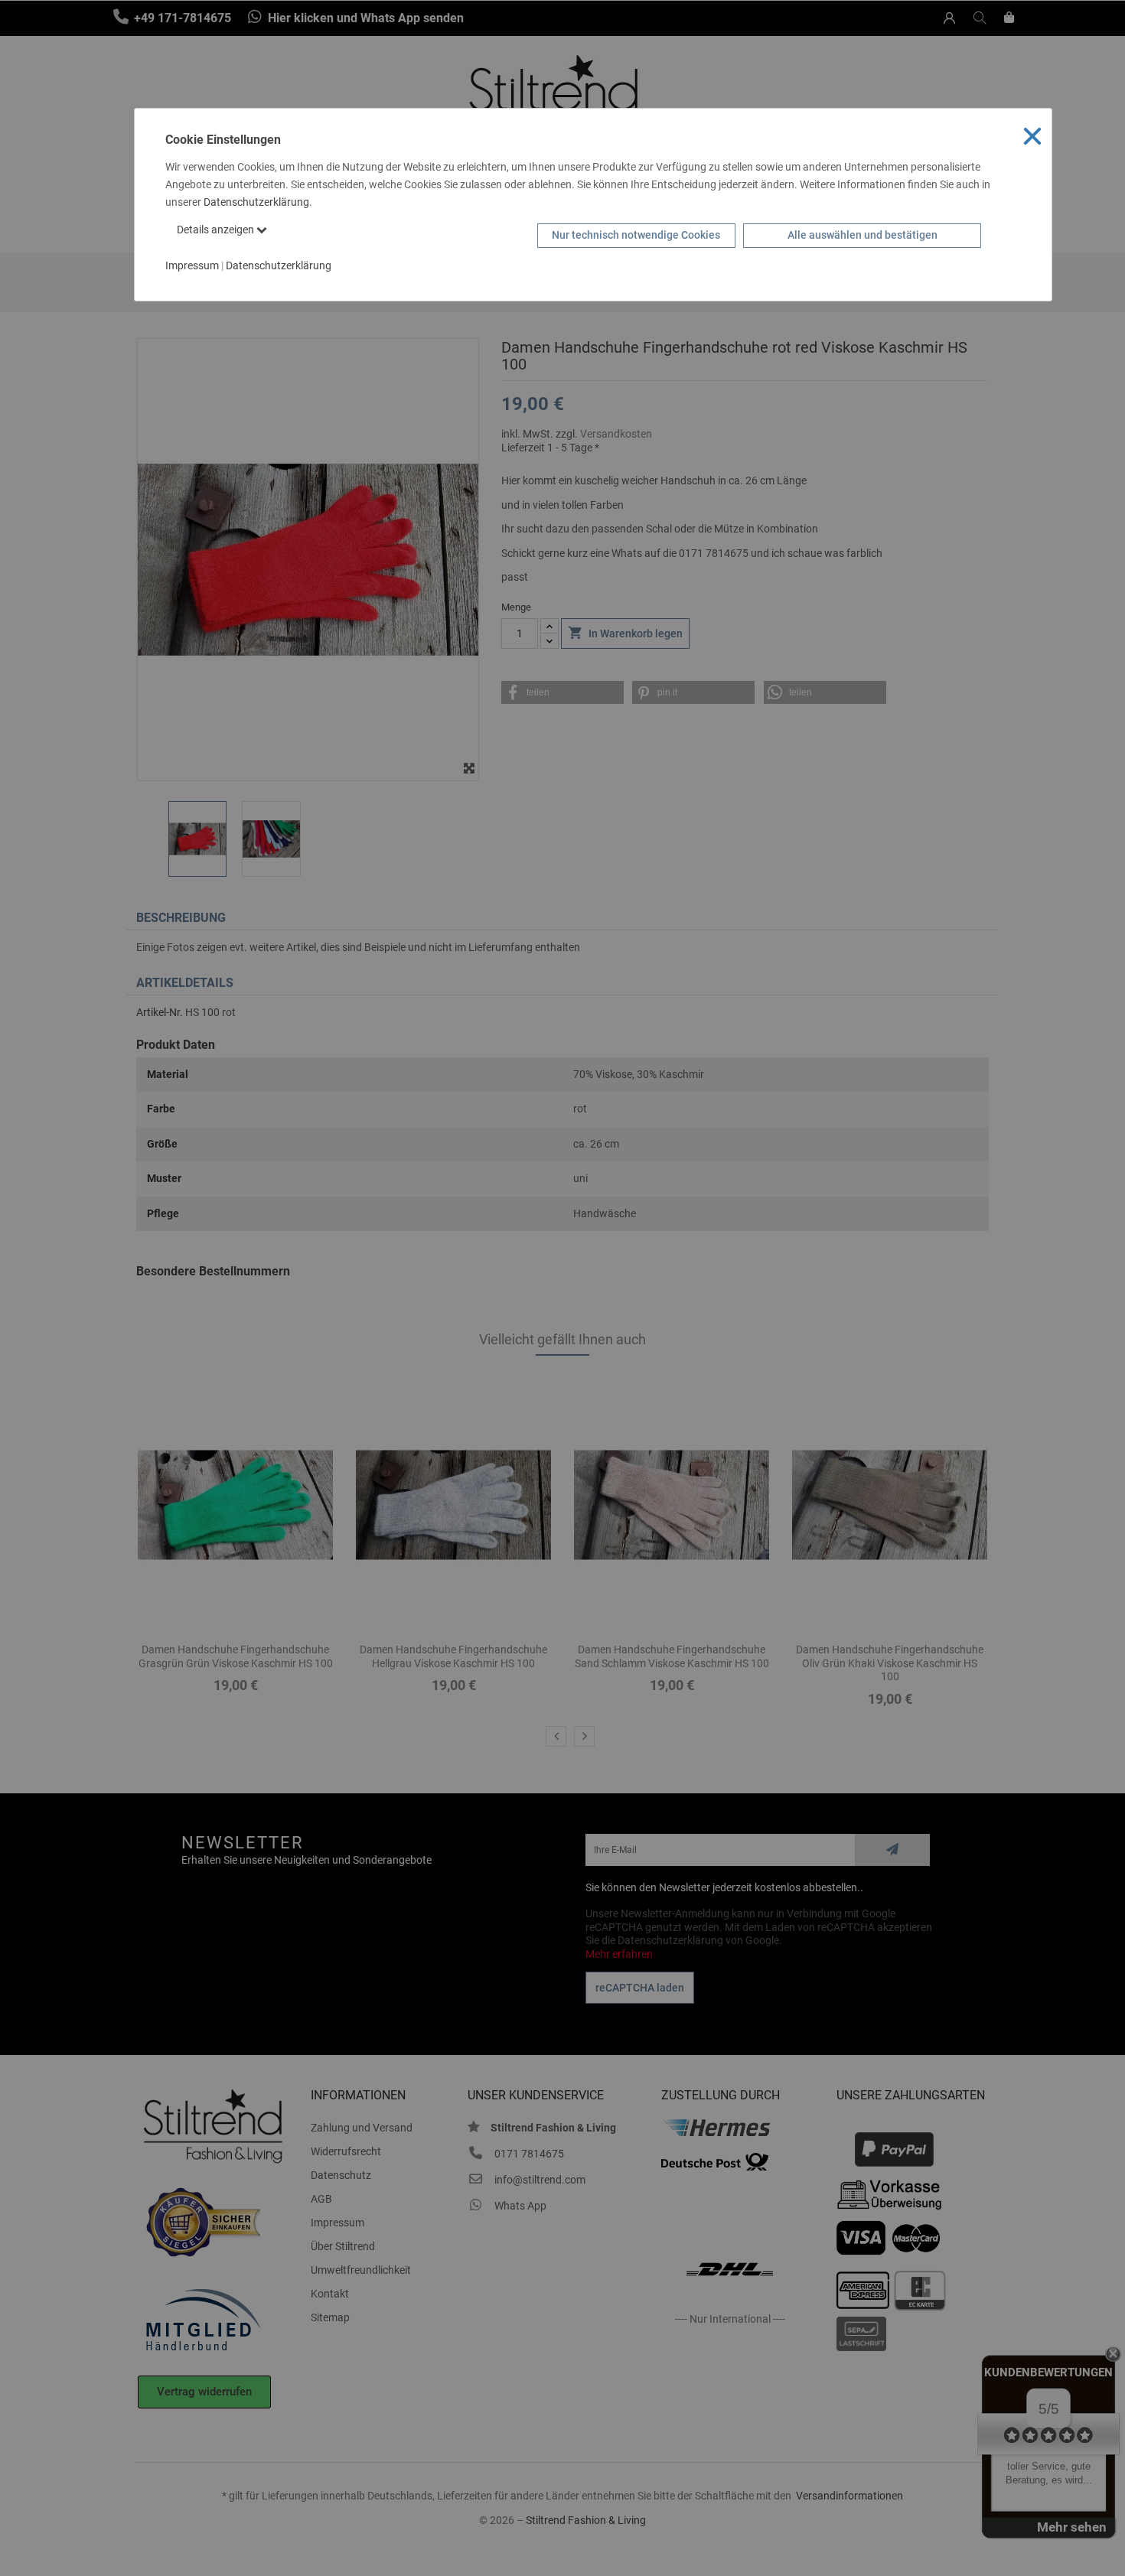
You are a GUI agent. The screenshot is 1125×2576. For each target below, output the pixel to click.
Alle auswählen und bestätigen (862, 235)
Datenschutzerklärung (256, 202)
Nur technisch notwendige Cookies (636, 235)
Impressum (192, 265)
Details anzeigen (217, 230)
